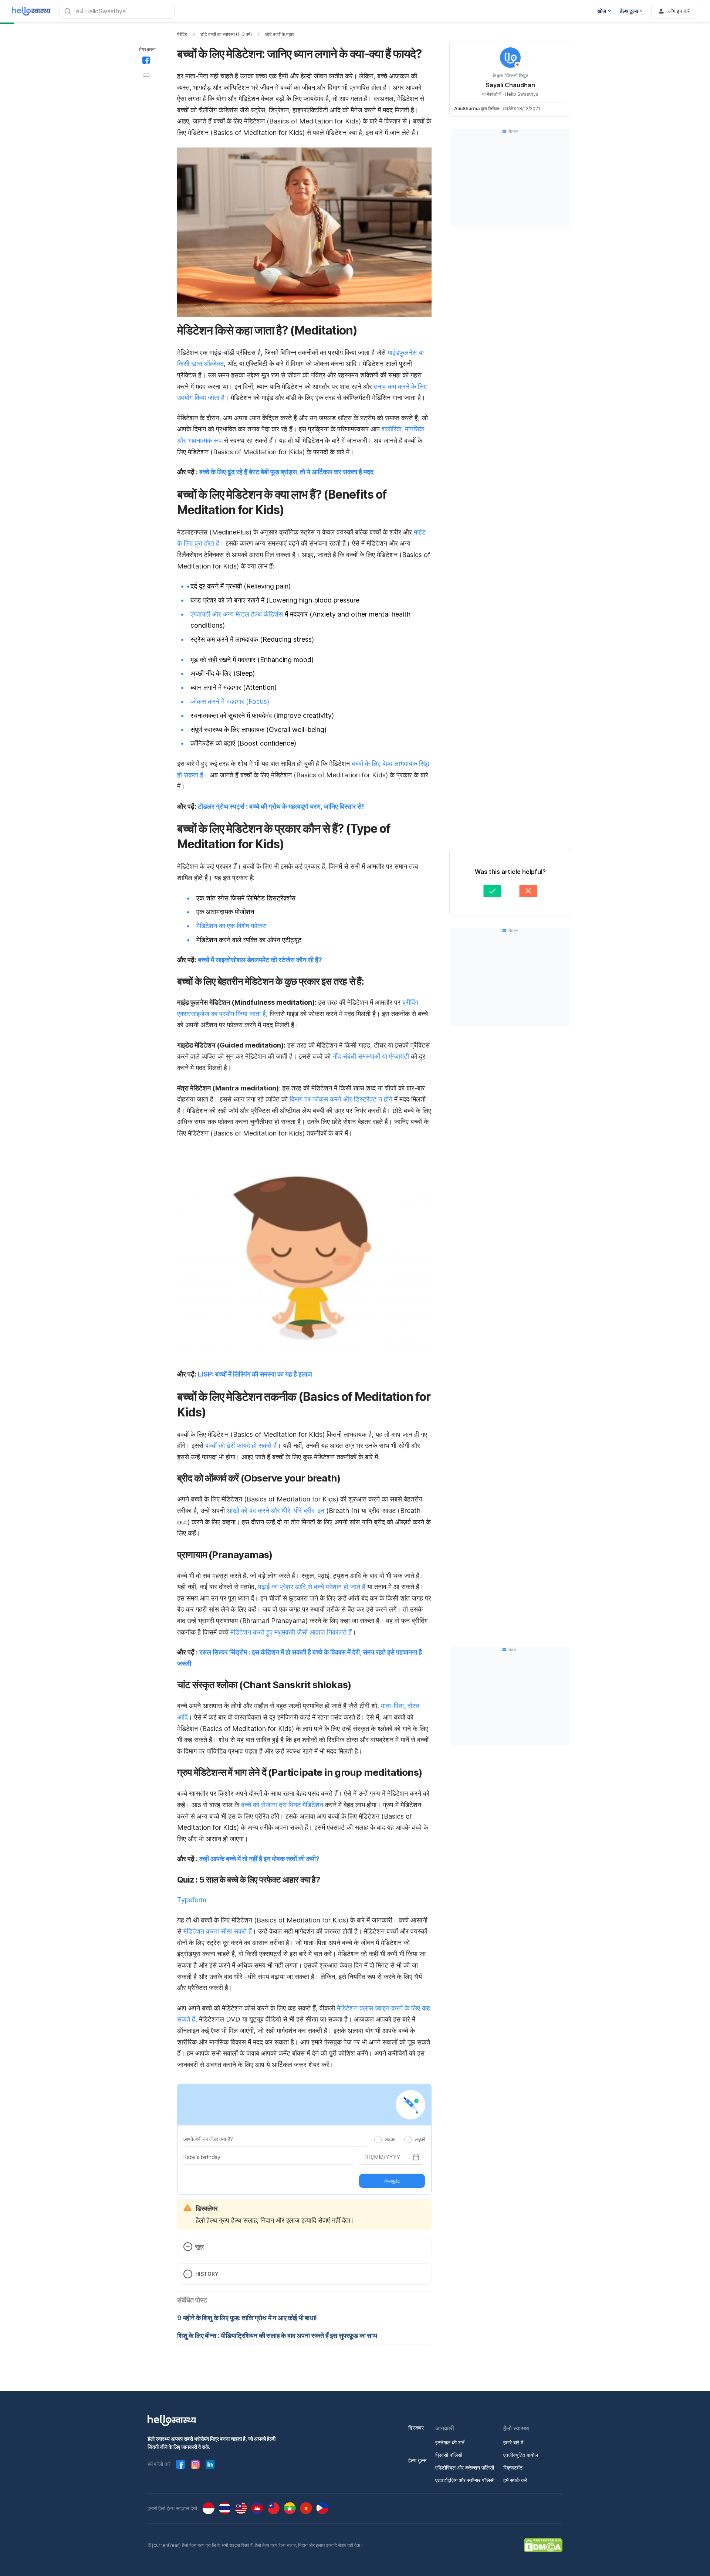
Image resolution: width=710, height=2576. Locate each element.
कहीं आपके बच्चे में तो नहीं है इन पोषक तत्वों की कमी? (259, 1859)
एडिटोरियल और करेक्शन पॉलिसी (465, 2468)
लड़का (390, 2139)
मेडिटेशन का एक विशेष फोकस (231, 926)
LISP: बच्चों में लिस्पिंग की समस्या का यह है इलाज (255, 1374)
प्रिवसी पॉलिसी (449, 2455)
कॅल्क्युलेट (392, 2181)
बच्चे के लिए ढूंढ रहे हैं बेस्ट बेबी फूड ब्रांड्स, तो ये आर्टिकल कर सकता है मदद (286, 472)
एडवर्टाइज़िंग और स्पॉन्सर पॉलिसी (465, 2480)
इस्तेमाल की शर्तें (450, 2442)
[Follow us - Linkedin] (210, 2464)
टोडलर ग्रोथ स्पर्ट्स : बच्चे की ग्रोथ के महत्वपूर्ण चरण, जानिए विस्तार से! (281, 806)
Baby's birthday (202, 2157)
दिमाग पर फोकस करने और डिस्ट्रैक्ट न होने (341, 1099)
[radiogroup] (400, 2139)
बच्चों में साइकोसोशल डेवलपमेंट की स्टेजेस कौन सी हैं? (260, 960)
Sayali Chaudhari (510, 85)
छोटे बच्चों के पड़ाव (280, 34)
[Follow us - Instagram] (195, 2464)
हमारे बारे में (513, 2442)
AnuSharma (467, 108)
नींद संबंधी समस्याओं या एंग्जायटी (371, 1056)
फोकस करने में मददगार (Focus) (230, 701)
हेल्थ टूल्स (417, 2460)
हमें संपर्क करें (515, 2480)
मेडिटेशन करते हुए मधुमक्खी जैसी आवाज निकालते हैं (291, 1632)
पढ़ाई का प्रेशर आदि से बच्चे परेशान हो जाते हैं (312, 1587)
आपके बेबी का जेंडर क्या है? (208, 2139)
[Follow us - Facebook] (180, 2464)
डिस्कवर (416, 2428)
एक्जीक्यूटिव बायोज (521, 2455)
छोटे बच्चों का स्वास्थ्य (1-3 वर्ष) (226, 34)
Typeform (192, 1900)
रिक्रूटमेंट (513, 2468)
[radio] (378, 2139)
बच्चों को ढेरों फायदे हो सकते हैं (241, 1445)
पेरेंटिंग (182, 34)
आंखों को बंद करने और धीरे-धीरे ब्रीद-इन (275, 1511)
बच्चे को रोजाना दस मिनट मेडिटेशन (282, 1805)
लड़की (420, 2139)
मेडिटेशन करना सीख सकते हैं (218, 1931)
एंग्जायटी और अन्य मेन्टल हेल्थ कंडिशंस (237, 614)
